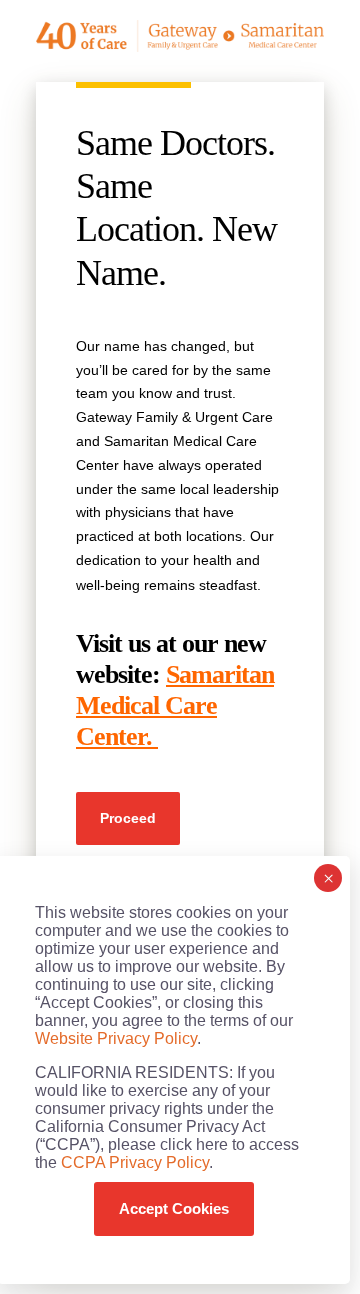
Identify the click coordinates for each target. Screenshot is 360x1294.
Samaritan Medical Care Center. (175, 705)
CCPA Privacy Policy (135, 1162)
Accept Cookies (174, 1208)
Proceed (128, 818)
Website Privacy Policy (116, 1038)
